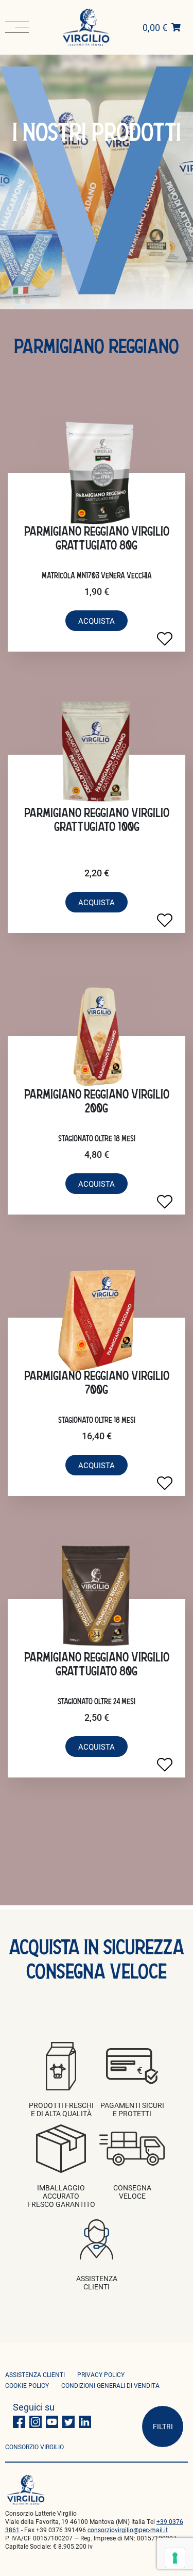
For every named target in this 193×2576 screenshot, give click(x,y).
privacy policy (101, 2374)
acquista (97, 621)
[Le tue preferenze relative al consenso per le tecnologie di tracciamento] (175, 2558)
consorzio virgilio (34, 2447)
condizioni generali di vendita (110, 2385)
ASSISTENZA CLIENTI (35, 2374)
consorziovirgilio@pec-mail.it (128, 2530)
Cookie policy (27, 2385)
